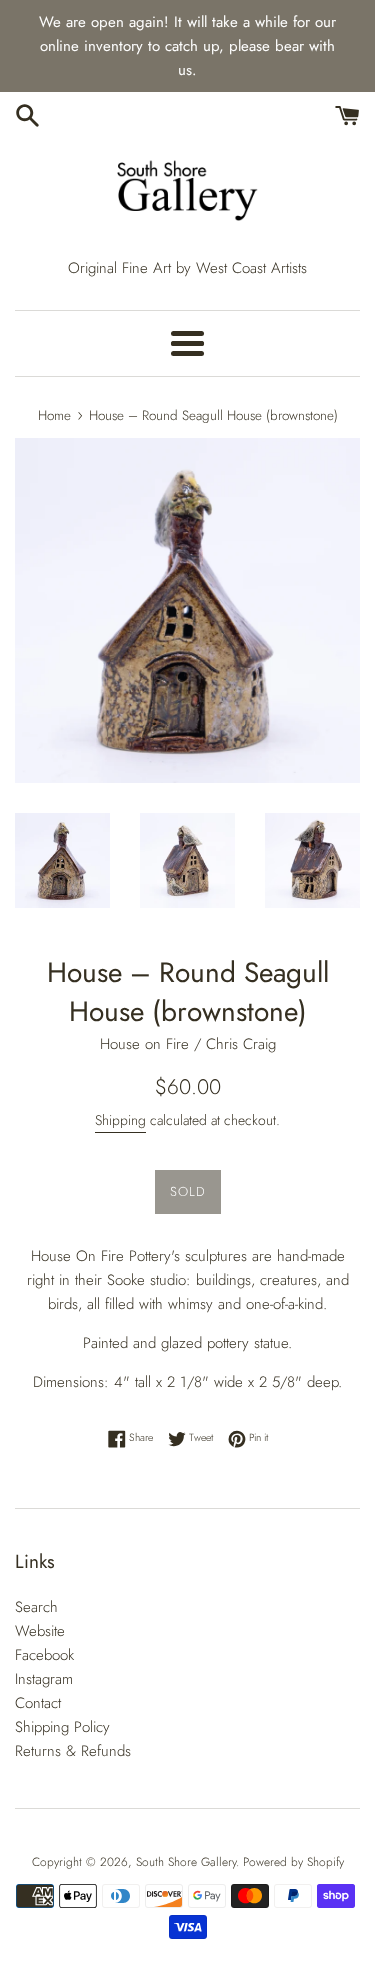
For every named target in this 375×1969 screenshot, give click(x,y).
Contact (38, 1703)
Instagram (44, 1679)
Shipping (120, 1120)
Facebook (44, 1655)
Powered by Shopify (293, 1862)
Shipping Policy (62, 1727)
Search (36, 1607)
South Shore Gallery (186, 1862)
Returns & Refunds (73, 1751)
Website (40, 1631)
